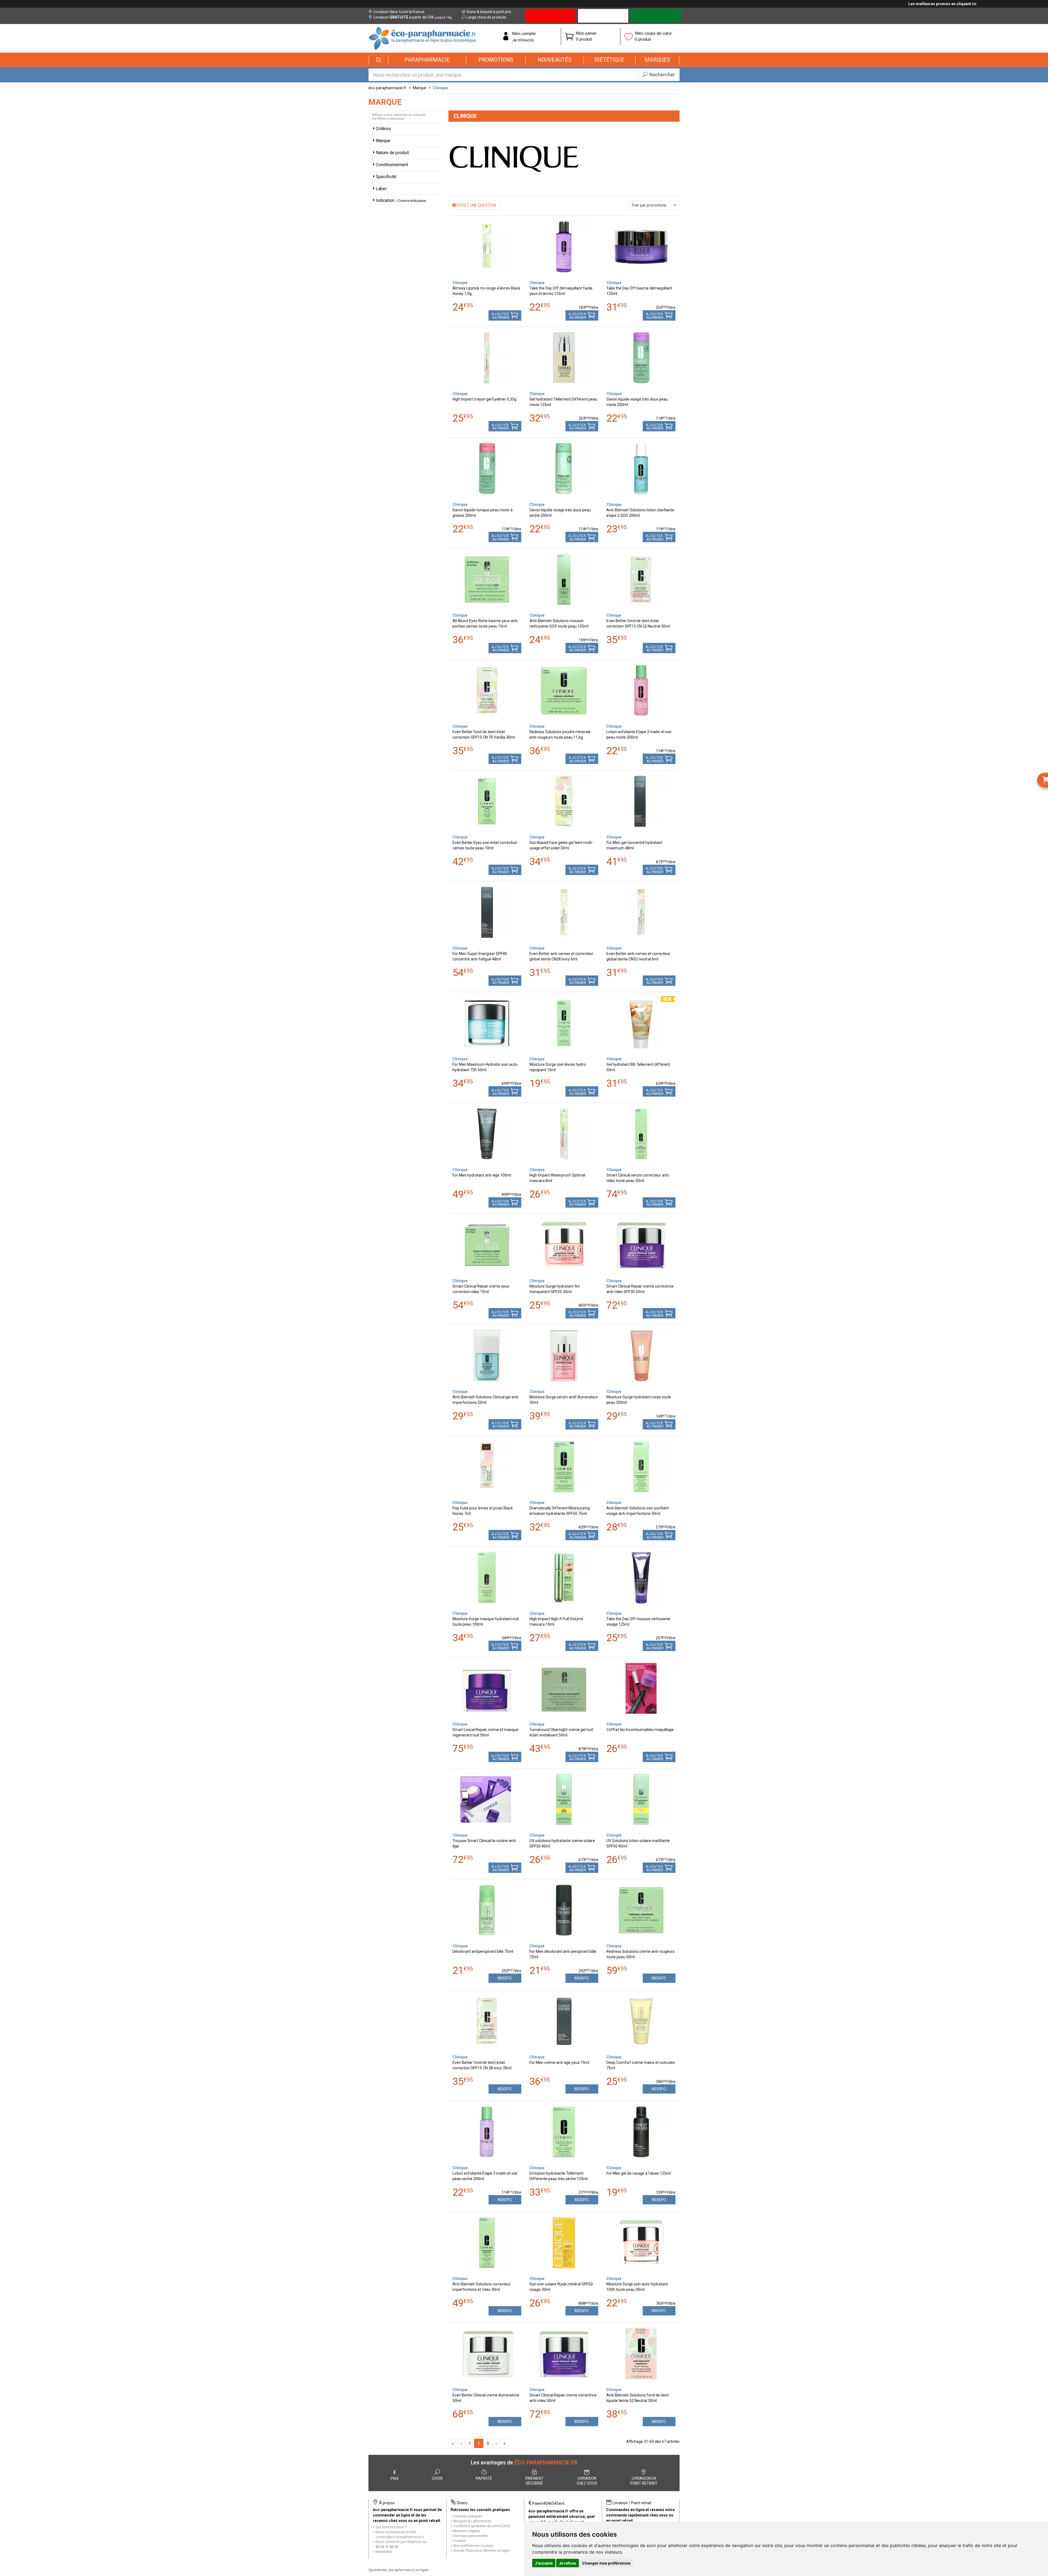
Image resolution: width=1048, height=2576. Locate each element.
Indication (401, 200)
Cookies (460, 2541)
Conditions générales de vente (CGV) (482, 2526)
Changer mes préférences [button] (606, 2563)
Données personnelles (471, 2536)
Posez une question (476, 205)
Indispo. (505, 1978)
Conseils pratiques (468, 2516)
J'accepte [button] (544, 2563)
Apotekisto (398, 2570)
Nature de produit (392, 153)
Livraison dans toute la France (399, 12)
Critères (383, 129)
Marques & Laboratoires (472, 2521)
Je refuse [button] (568, 2563)
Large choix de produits (486, 17)
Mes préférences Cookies (473, 2546)
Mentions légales (467, 2531)
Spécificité (386, 177)
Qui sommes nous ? (391, 2527)
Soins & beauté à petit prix (489, 12)
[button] (427, 60)
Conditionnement (392, 165)
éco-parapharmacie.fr (387, 88)
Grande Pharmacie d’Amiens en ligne (481, 2550)
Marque (420, 88)
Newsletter (384, 2552)
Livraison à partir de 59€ (413, 17)
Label (381, 189)
